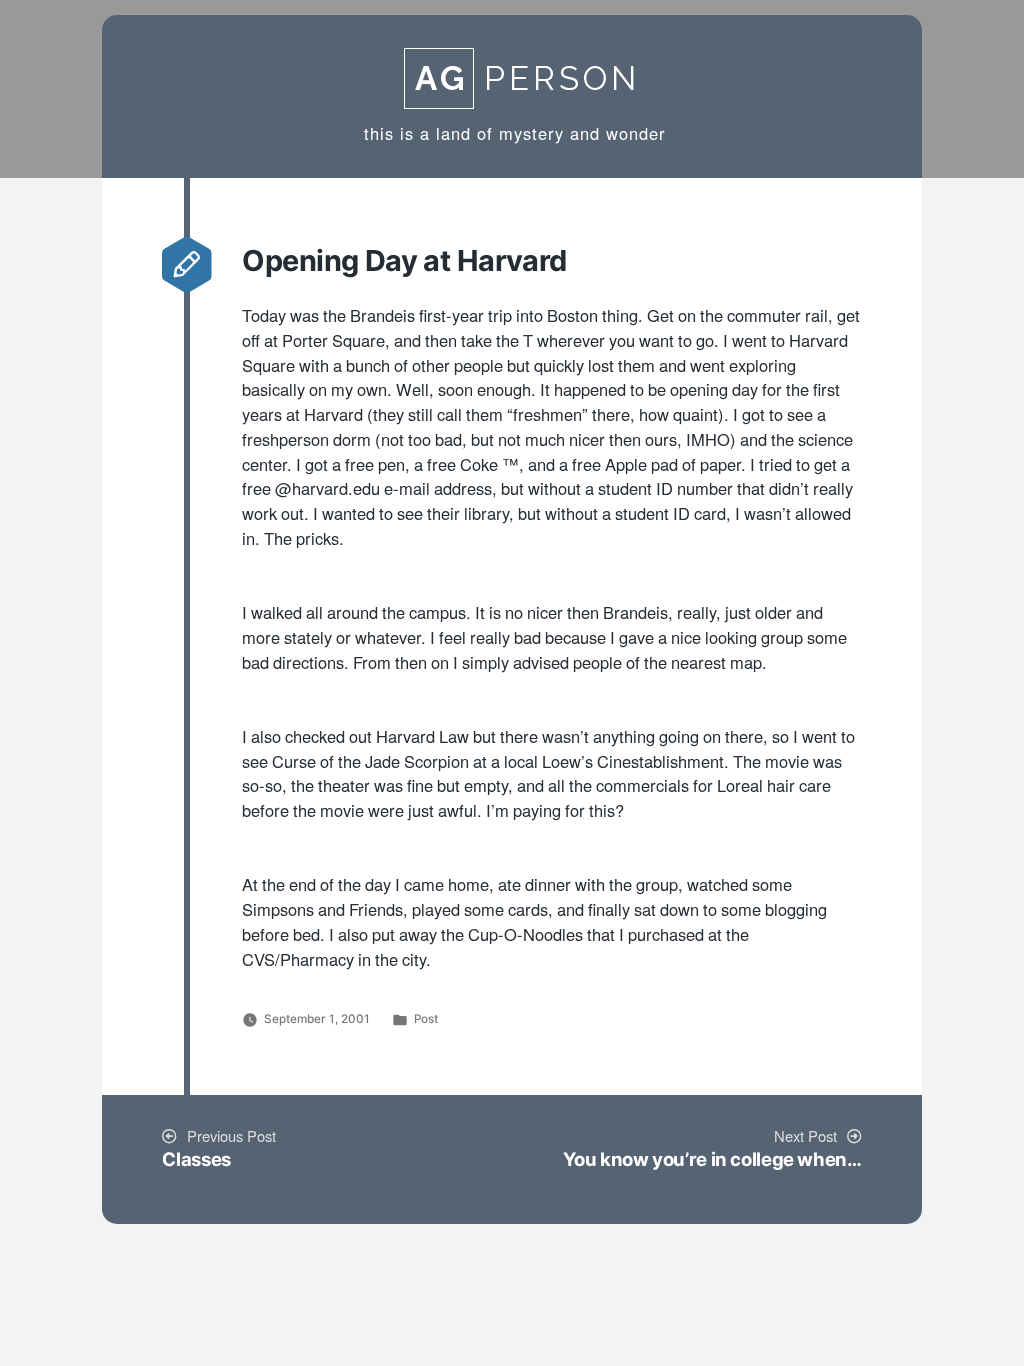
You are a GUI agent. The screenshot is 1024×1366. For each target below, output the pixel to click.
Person (527, 78)
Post (426, 1019)
